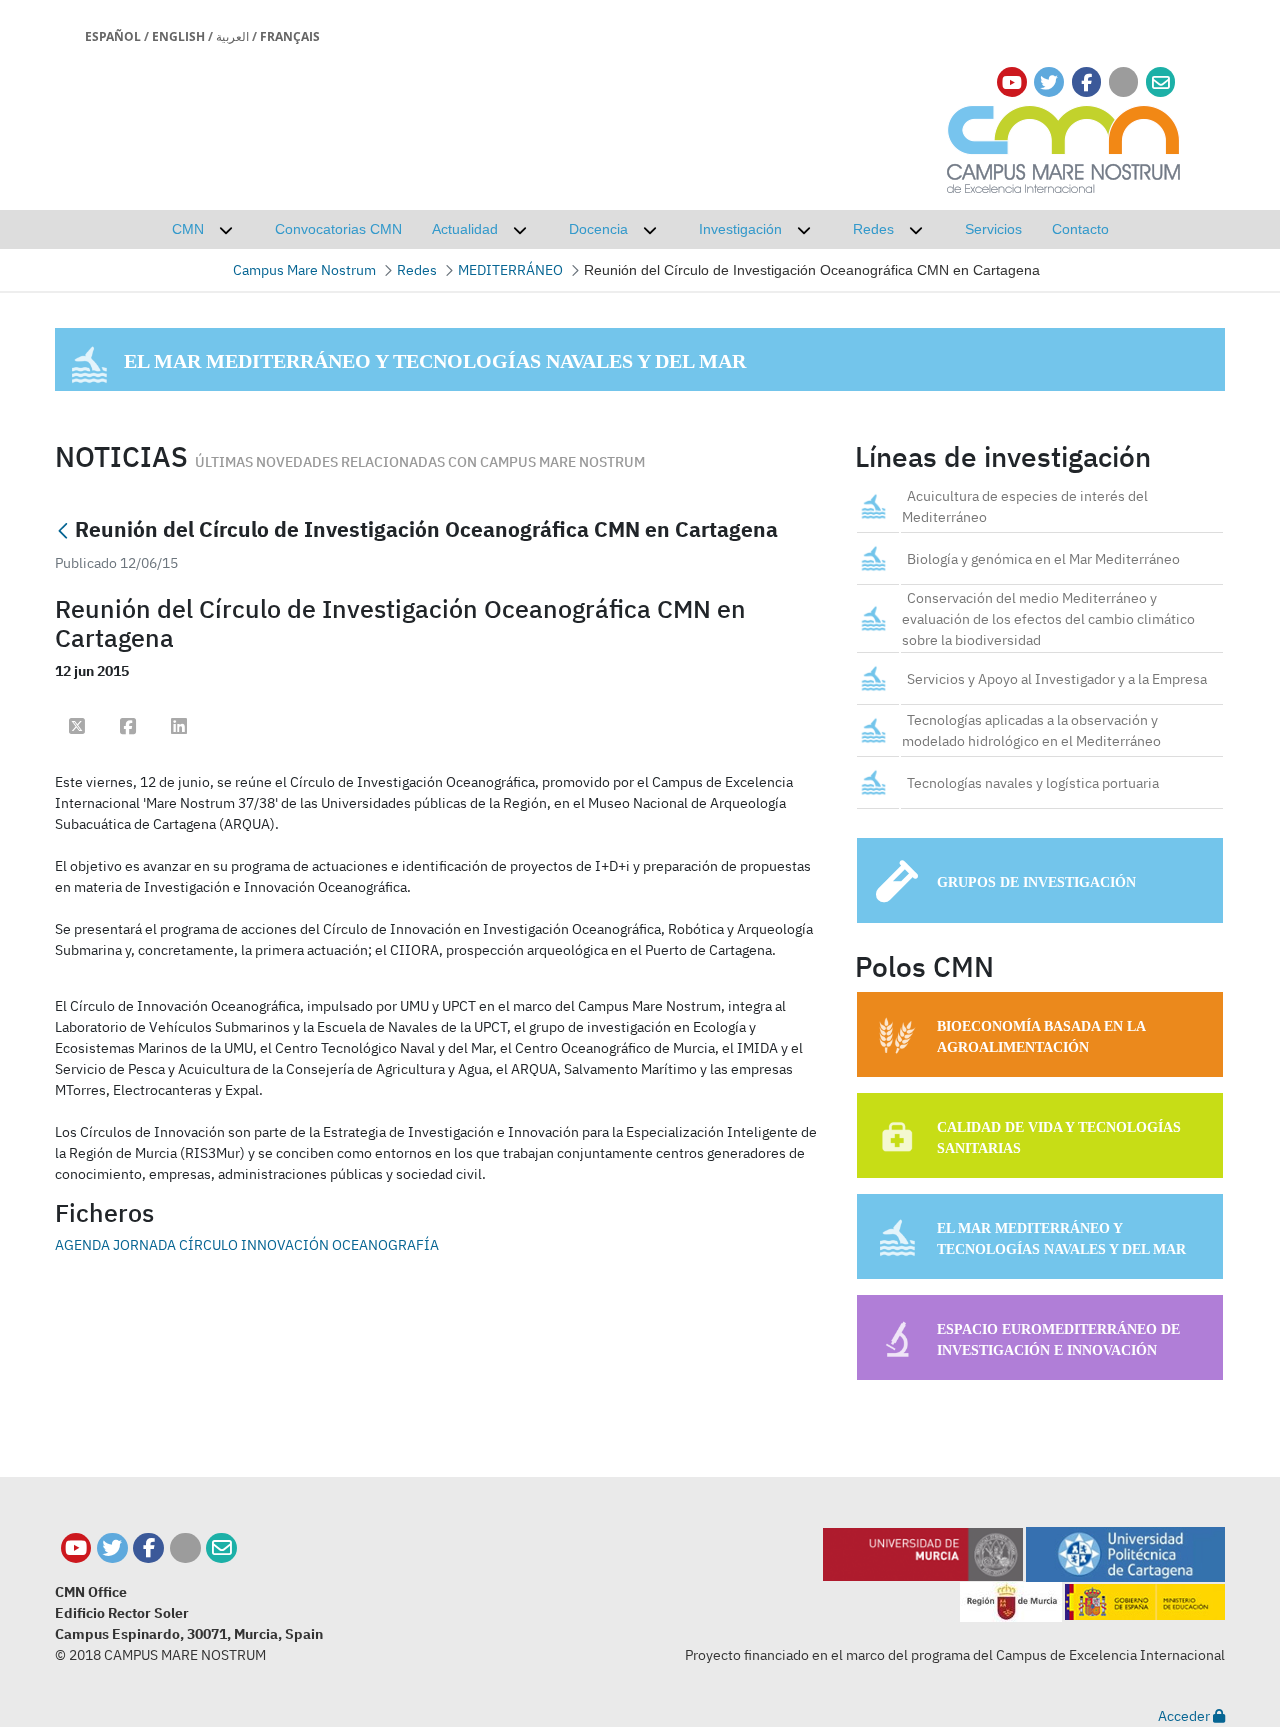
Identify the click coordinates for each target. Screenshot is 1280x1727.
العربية (232, 36)
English (178, 36)
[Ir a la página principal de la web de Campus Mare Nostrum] (1064, 146)
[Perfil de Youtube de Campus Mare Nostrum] (76, 1548)
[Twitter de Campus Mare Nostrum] (112, 1548)
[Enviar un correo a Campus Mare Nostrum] (221, 1548)
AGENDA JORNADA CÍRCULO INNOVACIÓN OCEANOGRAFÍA (247, 1245)
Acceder (1185, 1716)
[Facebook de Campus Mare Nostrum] (148, 1548)
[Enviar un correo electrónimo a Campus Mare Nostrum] (1161, 82)
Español (113, 36)
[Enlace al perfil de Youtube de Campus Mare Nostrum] (1012, 82)
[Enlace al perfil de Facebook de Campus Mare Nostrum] (1086, 82)
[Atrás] (63, 531)
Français (290, 36)
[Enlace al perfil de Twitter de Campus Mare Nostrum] (1049, 82)
